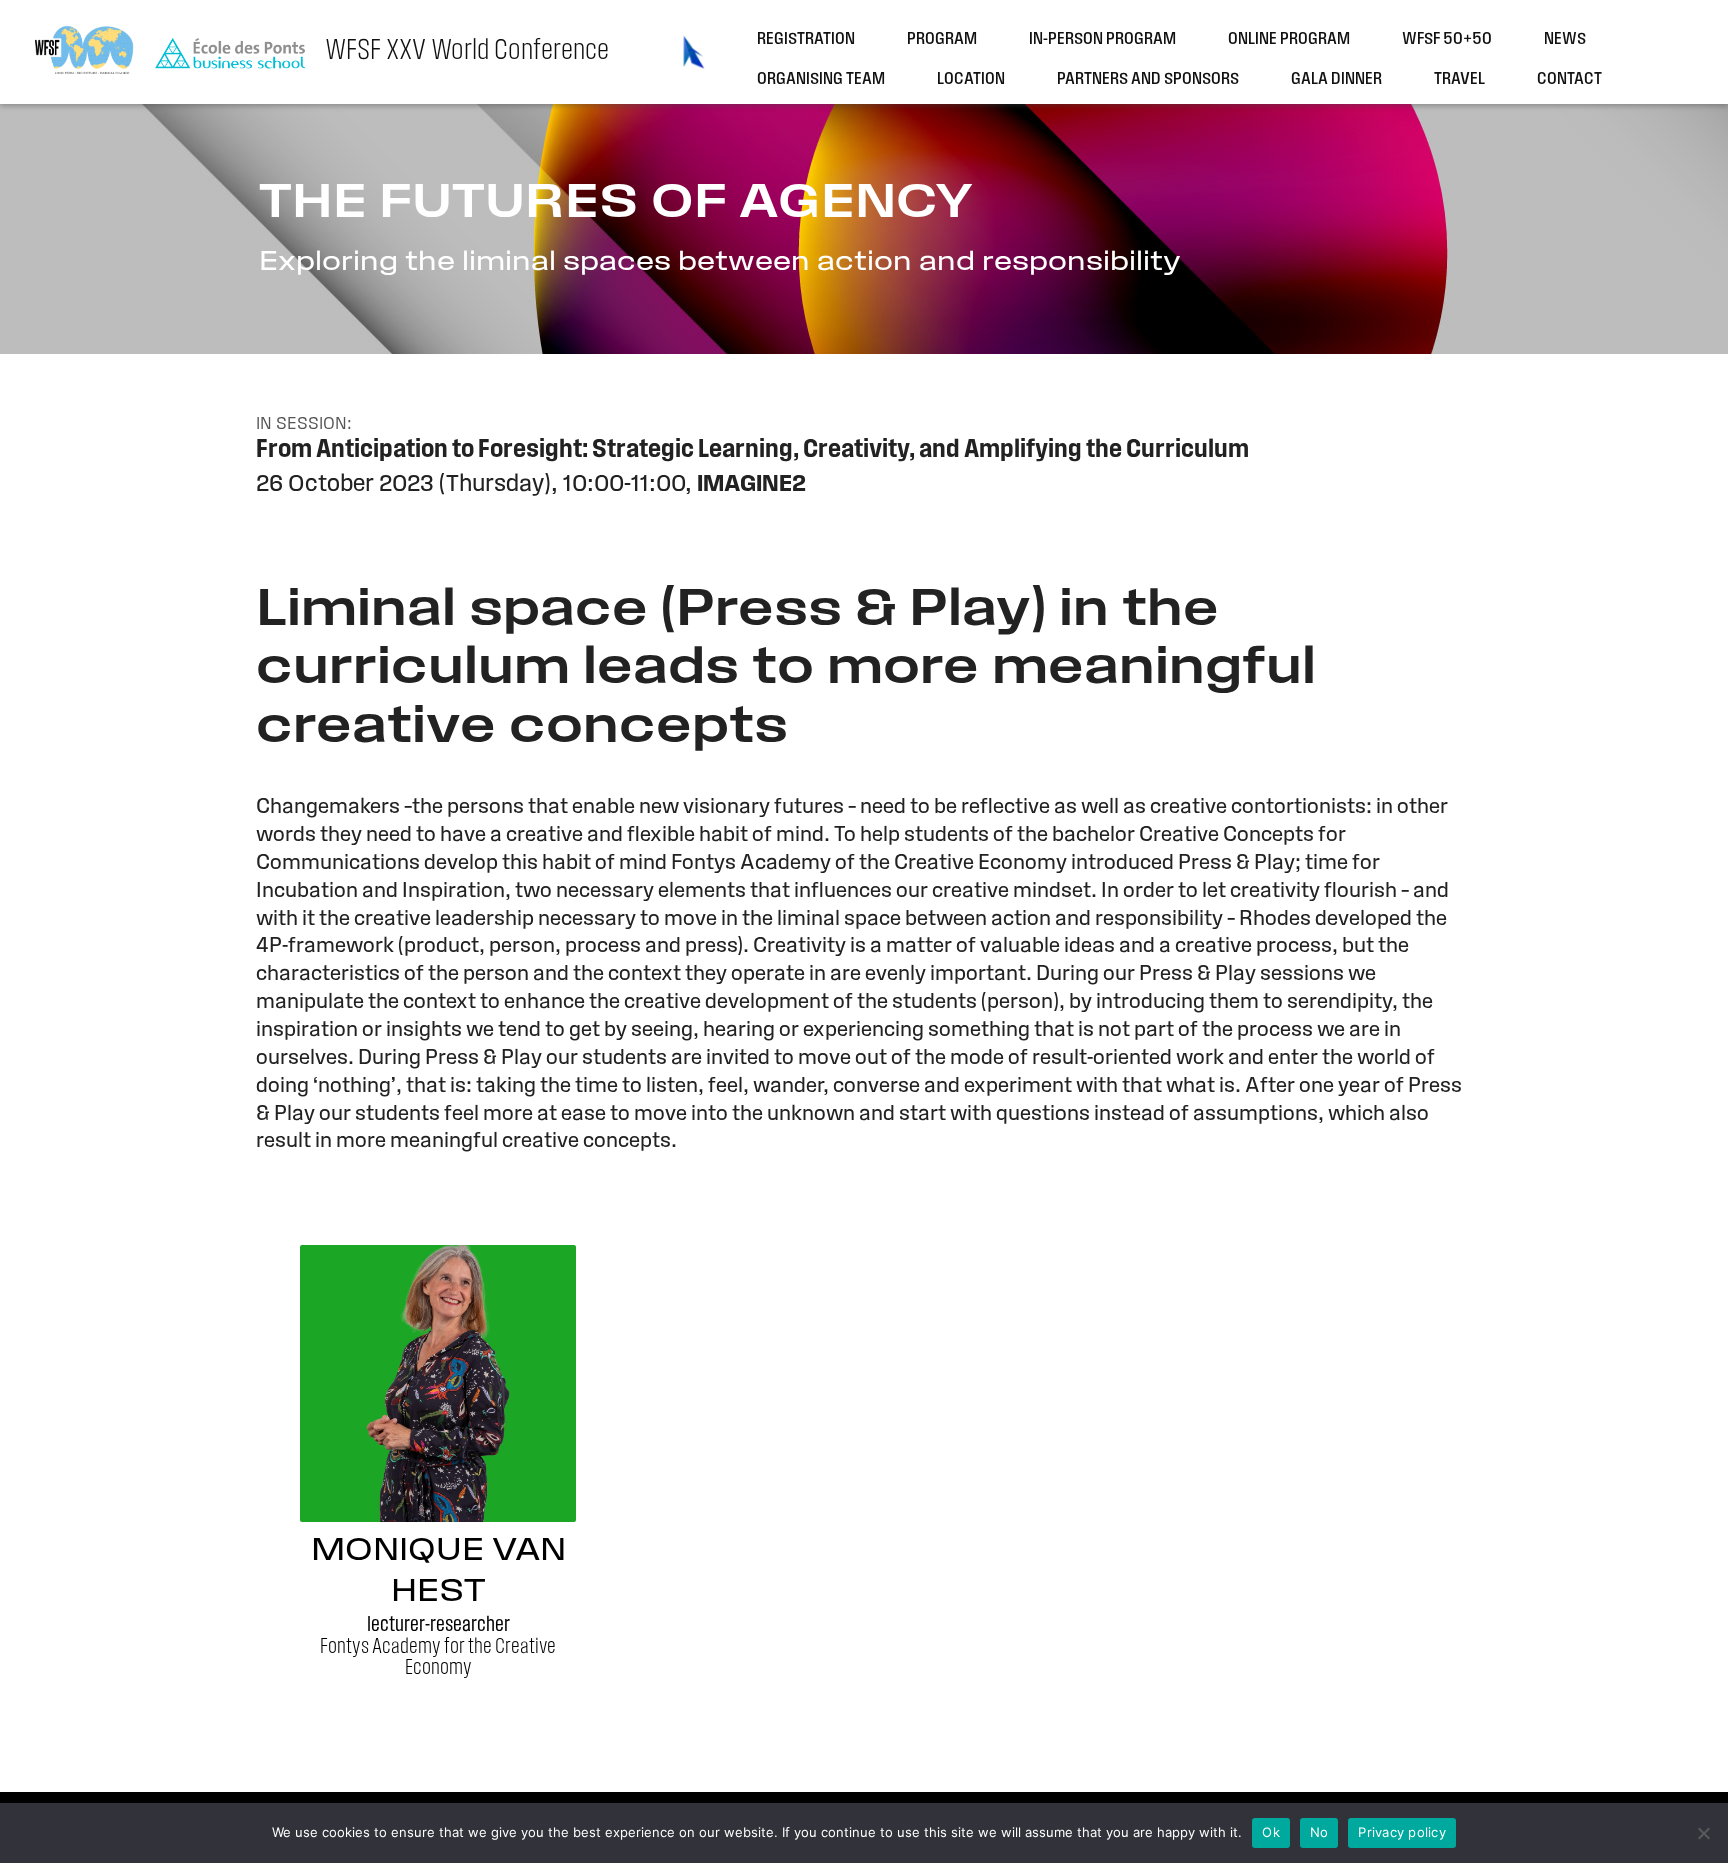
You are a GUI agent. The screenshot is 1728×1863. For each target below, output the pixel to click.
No (1319, 1832)
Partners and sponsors (1148, 79)
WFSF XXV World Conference (467, 51)
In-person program (1102, 39)
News (1565, 39)
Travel (1459, 79)
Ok (1271, 1832)
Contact (1569, 79)
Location (971, 79)
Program (942, 39)
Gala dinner (1336, 79)
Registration (806, 39)
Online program (1289, 39)
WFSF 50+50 (1447, 39)
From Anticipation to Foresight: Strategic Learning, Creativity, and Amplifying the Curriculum (752, 450)
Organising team (821, 79)
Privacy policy (1402, 1832)
